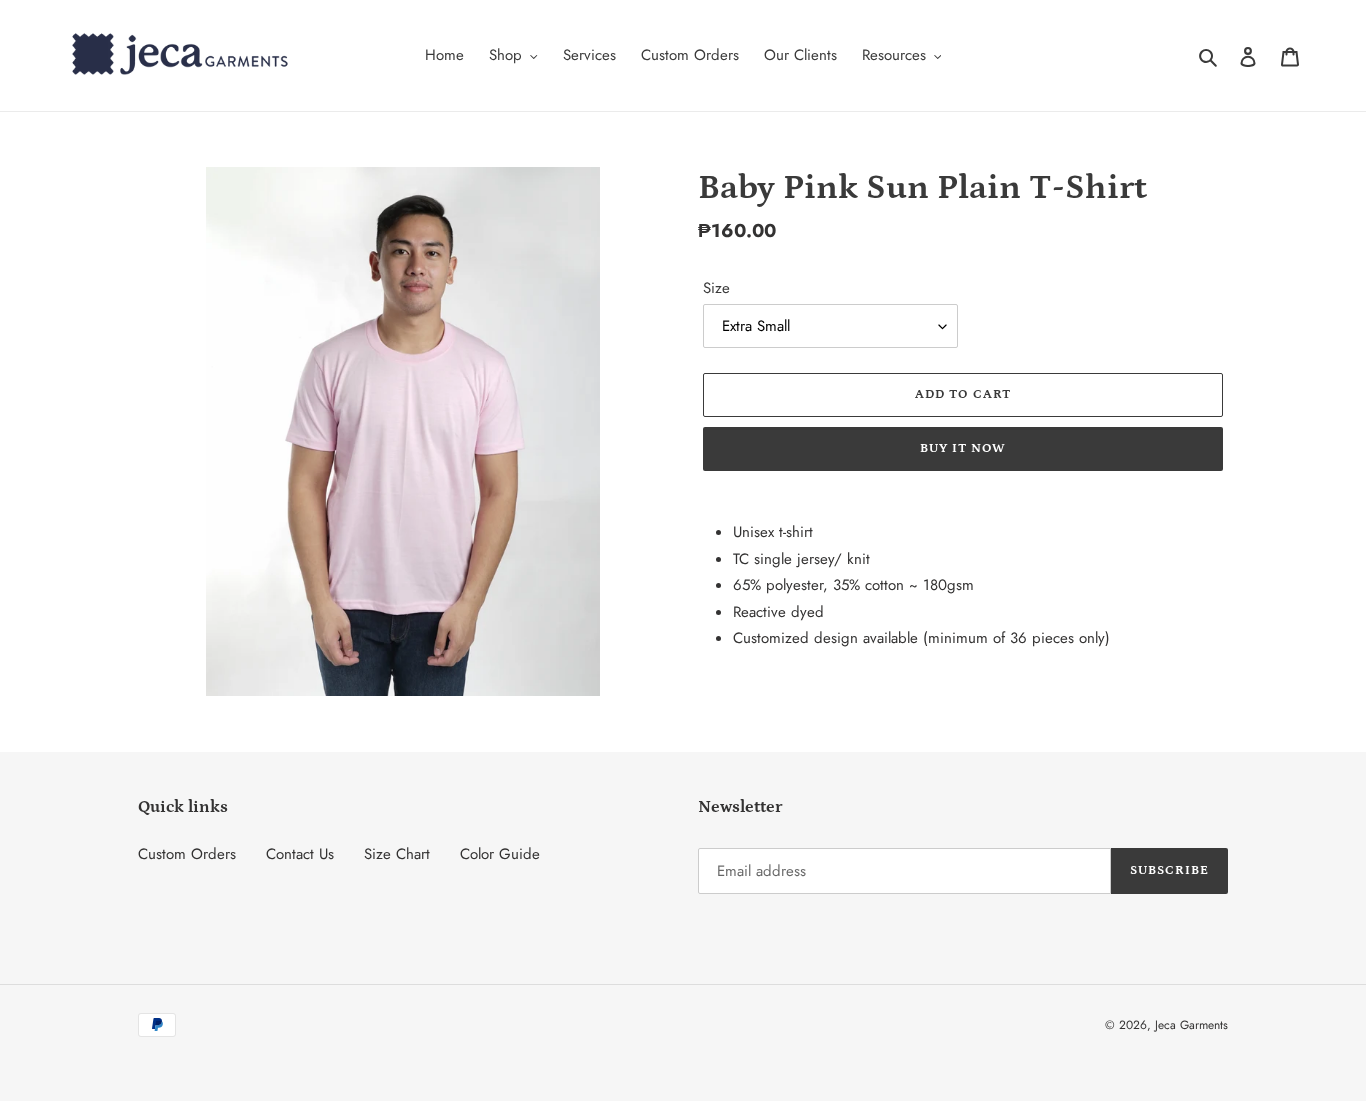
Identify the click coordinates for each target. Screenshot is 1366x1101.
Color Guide (500, 854)
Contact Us (300, 854)
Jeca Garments (1191, 1025)
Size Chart (397, 854)
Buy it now (963, 448)
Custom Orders (187, 854)
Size (716, 288)
